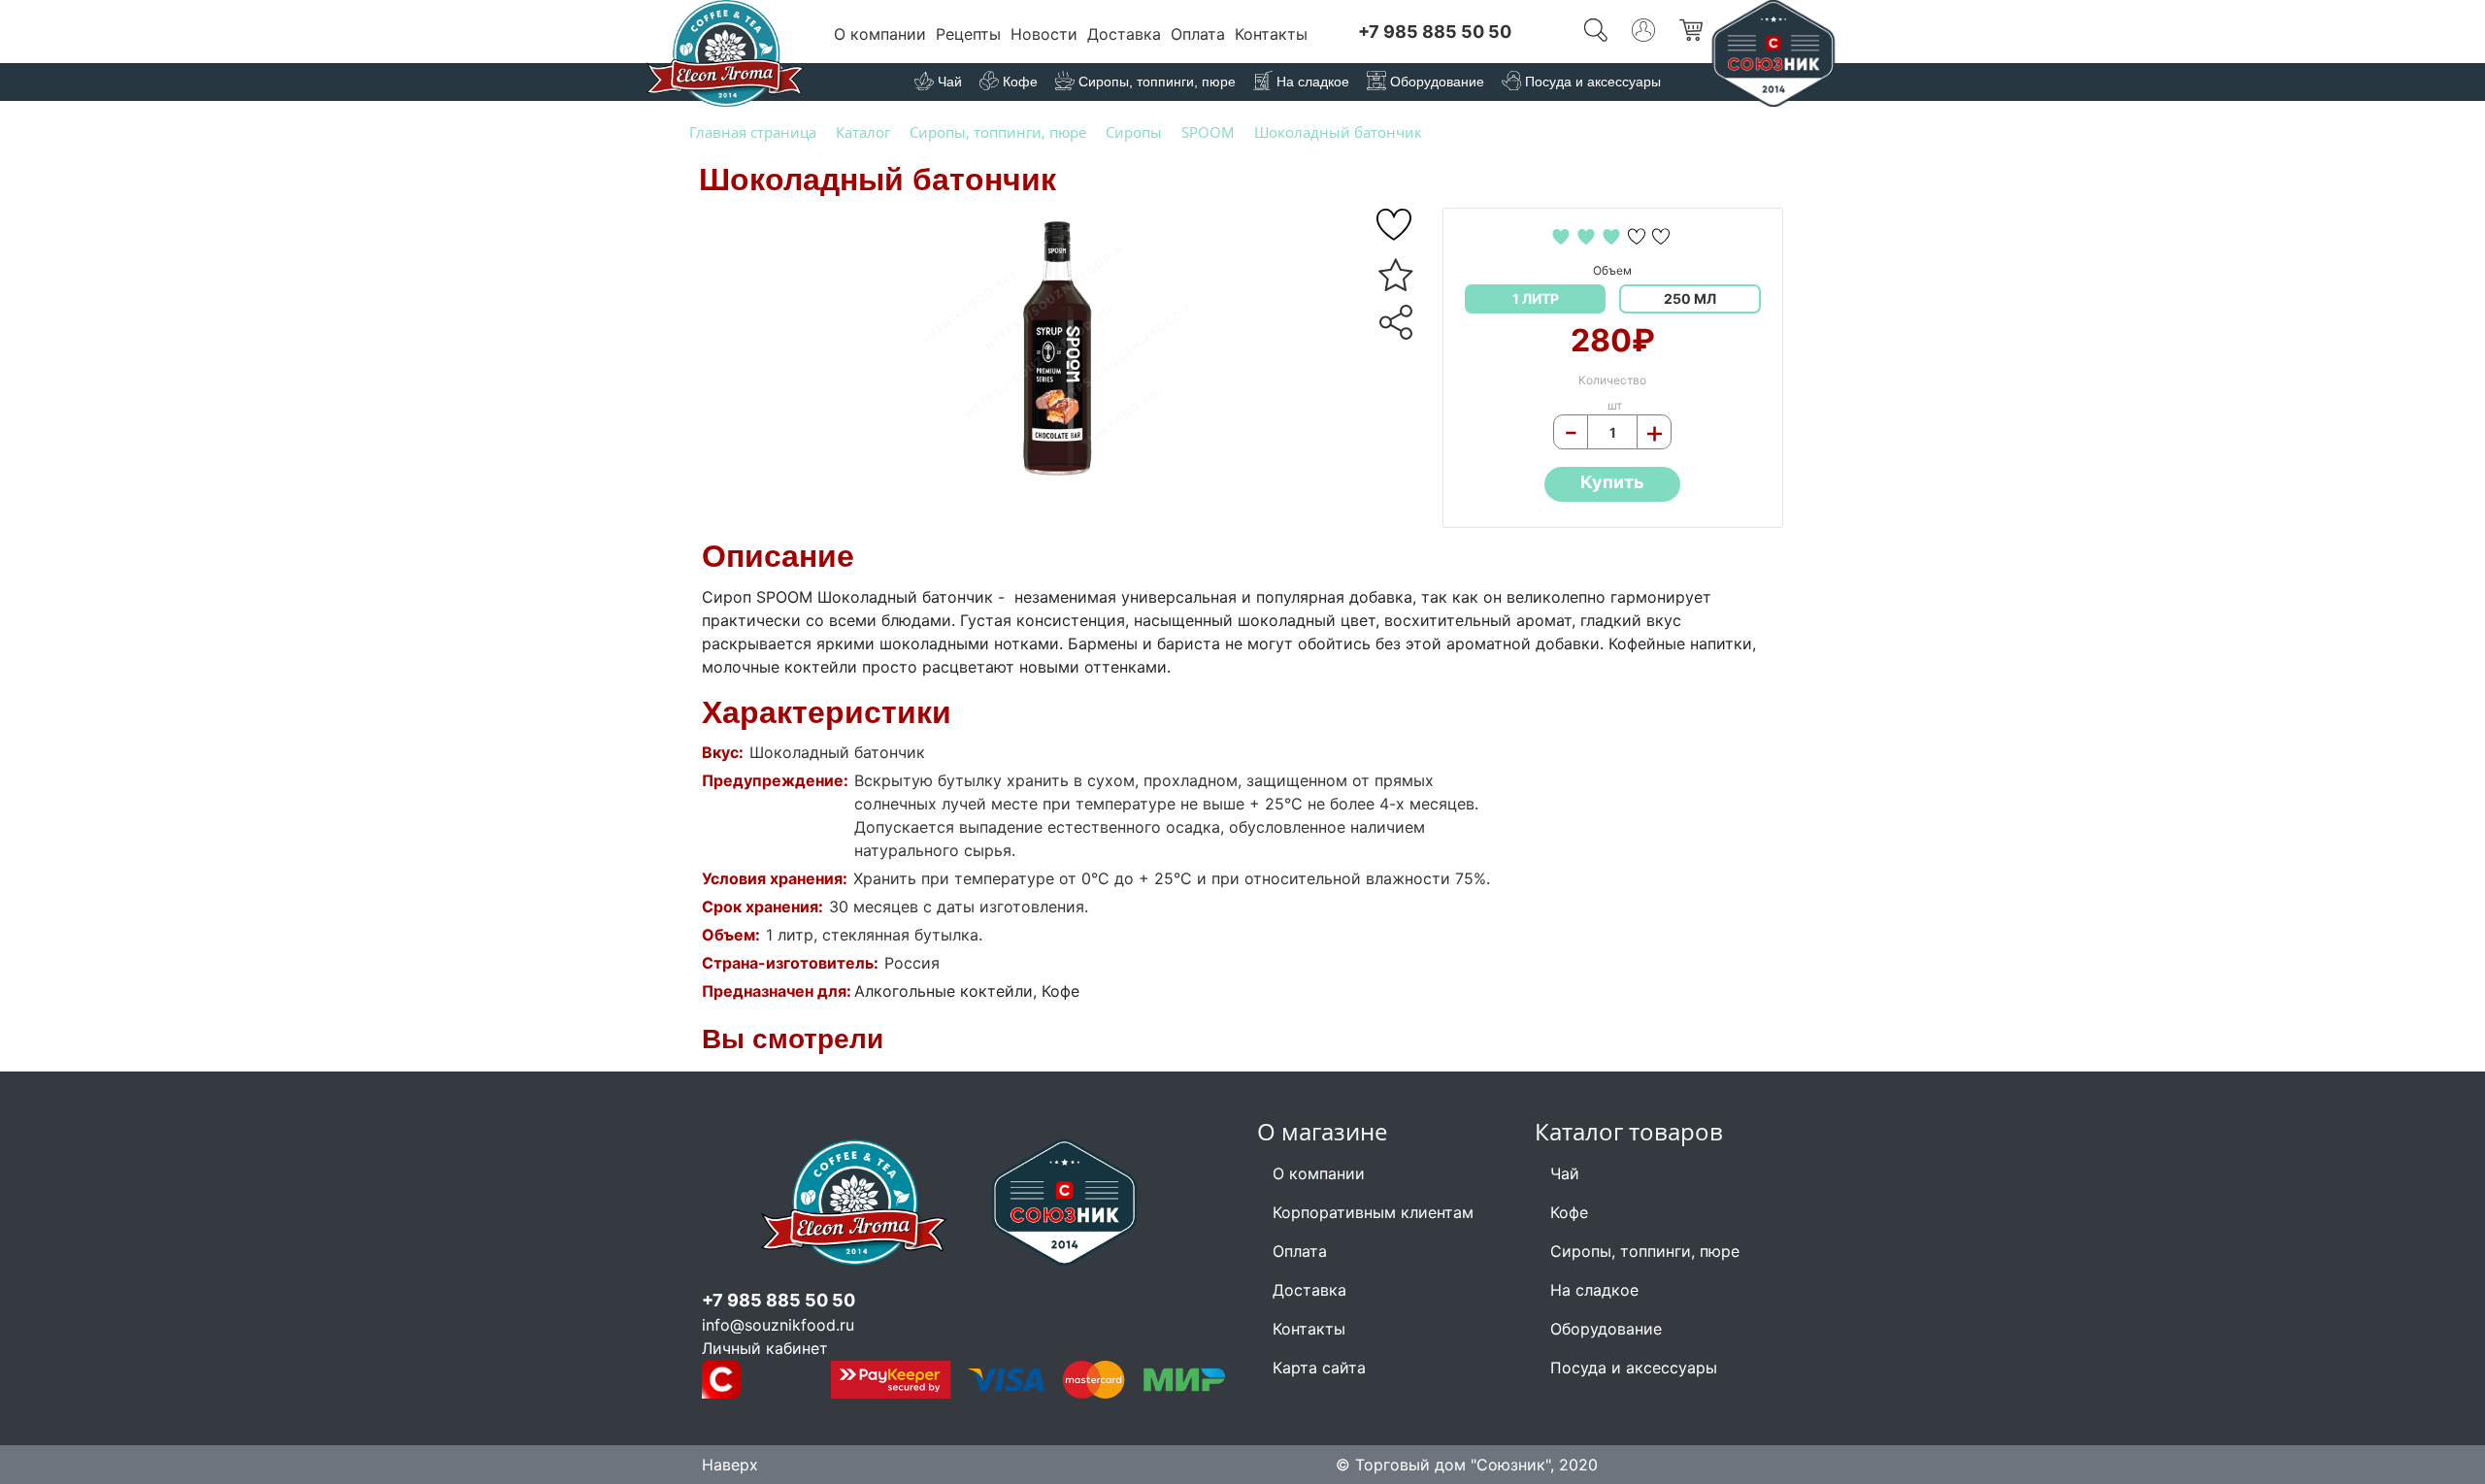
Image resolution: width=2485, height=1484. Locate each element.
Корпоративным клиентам (1373, 1212)
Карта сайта (1319, 1368)
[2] (1589, 235)
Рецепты (968, 34)
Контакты (1271, 34)
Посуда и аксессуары (1634, 1368)
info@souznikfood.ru (778, 1325)
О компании (880, 34)
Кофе (1569, 1212)
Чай (1565, 1173)
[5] (1396, 225)
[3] (1614, 235)
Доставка (1124, 34)
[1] (1563, 235)
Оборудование (1606, 1329)
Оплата (1198, 34)
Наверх (730, 1465)
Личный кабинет (765, 1348)
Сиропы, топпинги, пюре (1645, 1251)
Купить (1612, 482)
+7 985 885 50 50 (1435, 32)
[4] (1639, 235)
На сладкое (1594, 1290)
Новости (1044, 34)
